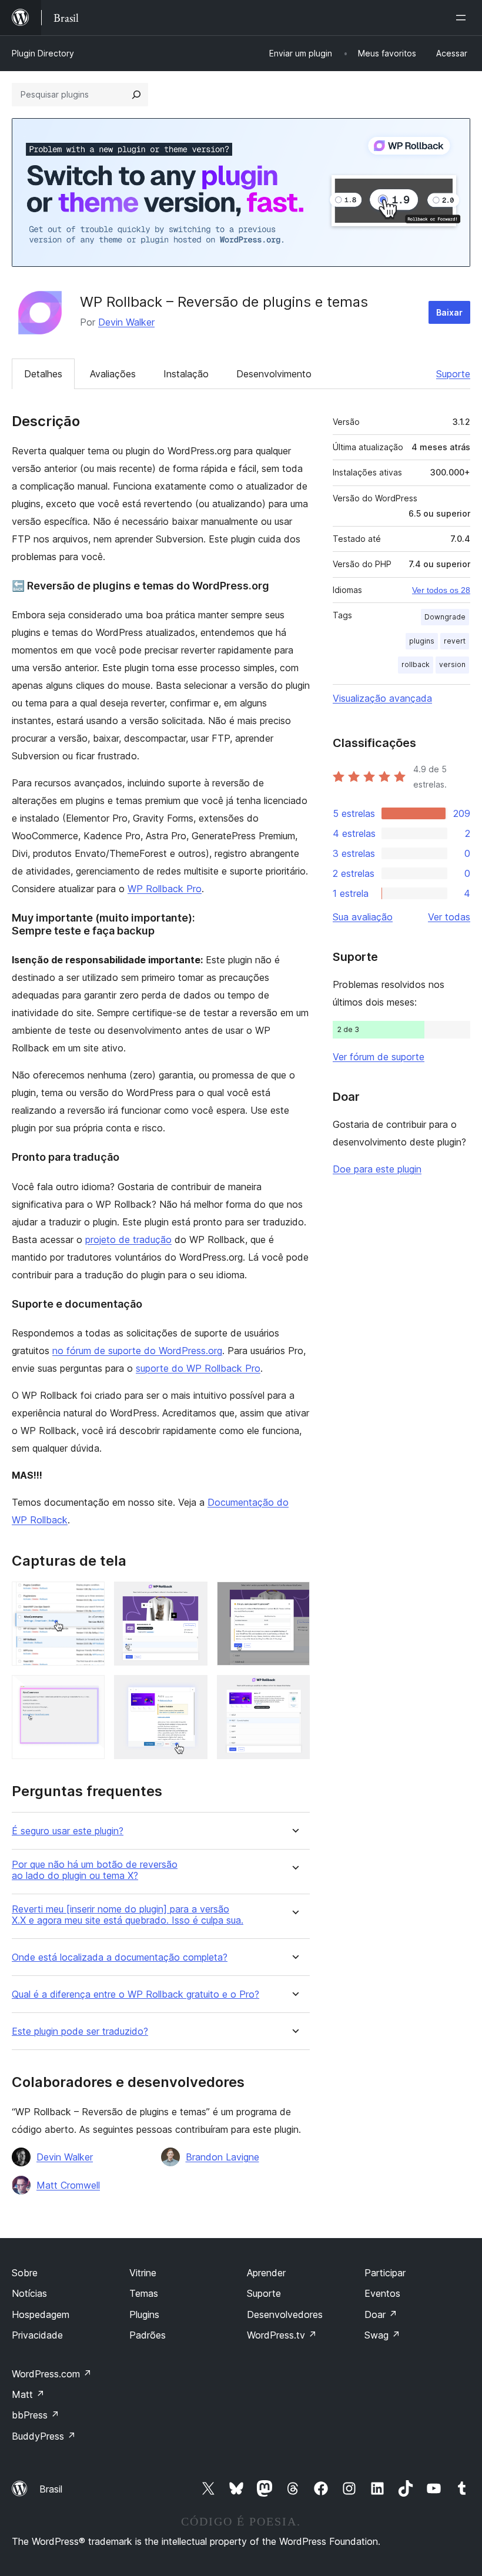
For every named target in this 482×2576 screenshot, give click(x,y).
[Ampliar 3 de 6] (294, 1597)
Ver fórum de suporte (379, 1057)
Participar (385, 2273)
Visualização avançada (382, 698)
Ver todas (449, 917)
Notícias (29, 2293)
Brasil (51, 2489)
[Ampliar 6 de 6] (294, 1691)
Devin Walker (126, 322)
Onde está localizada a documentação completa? (120, 1957)
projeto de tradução (128, 1240)
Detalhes (43, 374)
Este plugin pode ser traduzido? (80, 2031)
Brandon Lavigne (222, 2157)
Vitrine (143, 2273)
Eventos (382, 2293)
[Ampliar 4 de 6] (89, 1691)
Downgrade (445, 617)
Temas (144, 2293)
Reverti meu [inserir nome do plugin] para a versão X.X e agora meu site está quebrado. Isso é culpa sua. (128, 1915)
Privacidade (37, 2335)
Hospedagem (41, 2314)
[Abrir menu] (463, 18)
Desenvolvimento (274, 374)
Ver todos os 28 (441, 590)
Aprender (266, 2273)
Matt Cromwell (68, 2185)
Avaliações (113, 374)
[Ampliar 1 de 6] (89, 1597)
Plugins (144, 2314)
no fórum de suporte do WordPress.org (137, 1351)
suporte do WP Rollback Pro (198, 1368)
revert (455, 641)
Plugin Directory (43, 53)
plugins (422, 641)
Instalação (186, 374)
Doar (381, 2314)
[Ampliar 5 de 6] (192, 1691)
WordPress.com (52, 2374)
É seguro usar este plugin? (68, 1831)
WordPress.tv (282, 2335)
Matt (28, 2394)
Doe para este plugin (377, 1169)
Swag (382, 2335)
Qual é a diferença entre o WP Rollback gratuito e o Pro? (135, 1994)
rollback (416, 664)
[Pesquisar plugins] (136, 95)
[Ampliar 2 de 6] (192, 1597)
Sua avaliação (363, 917)
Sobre (25, 2273)
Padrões (148, 2335)
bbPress (36, 2415)
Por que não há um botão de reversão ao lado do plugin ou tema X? (95, 1870)
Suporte (453, 374)
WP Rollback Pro (165, 889)
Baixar (449, 312)
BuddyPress (44, 2436)
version (452, 664)
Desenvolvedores (285, 2314)
